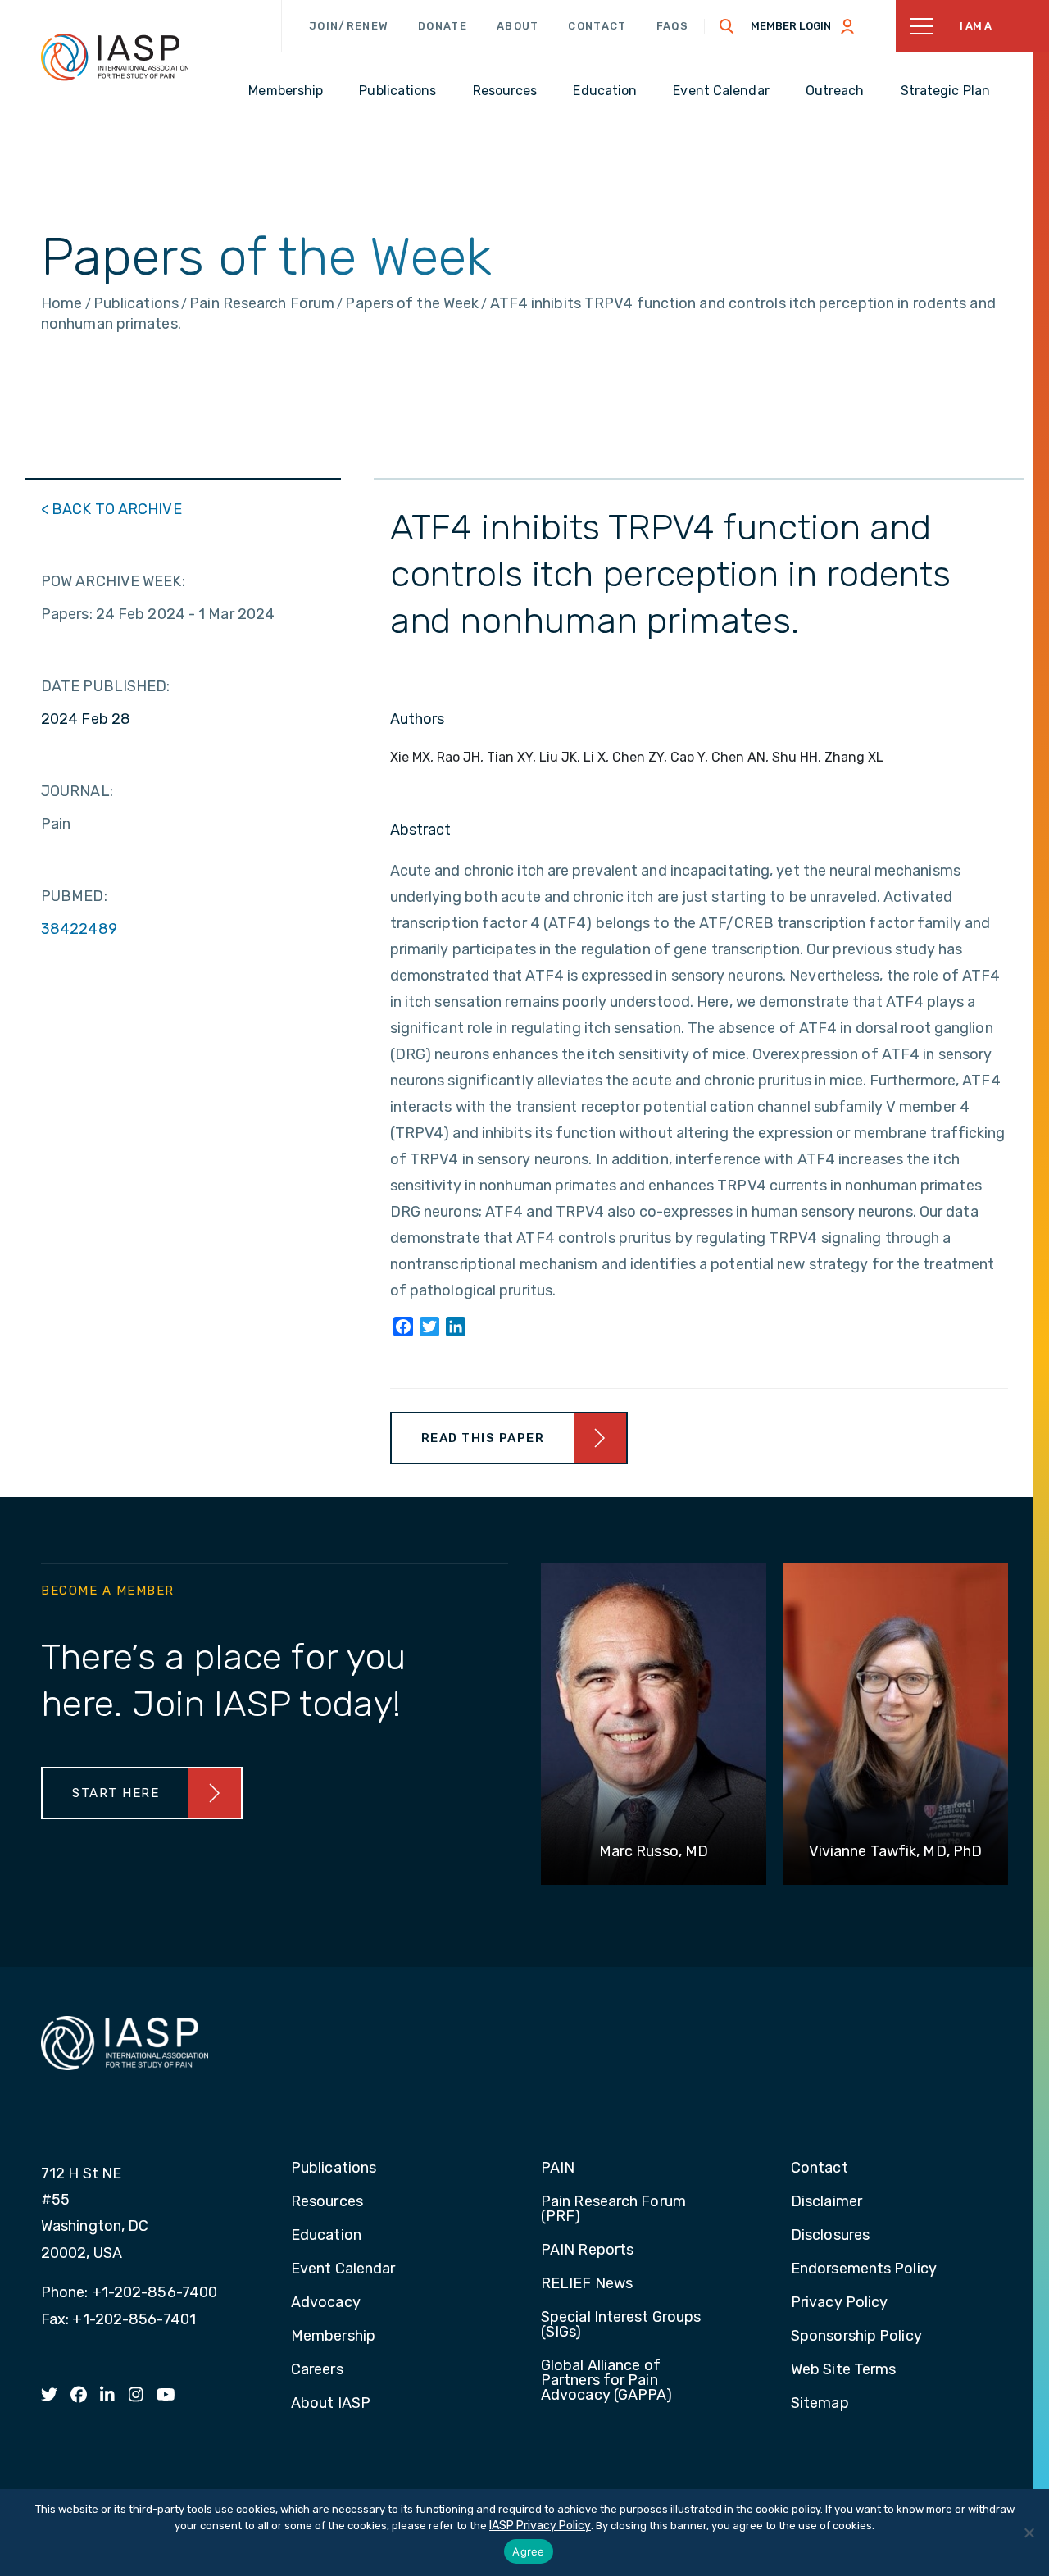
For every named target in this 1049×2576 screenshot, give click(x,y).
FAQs (673, 26)
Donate (443, 26)
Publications (334, 2169)
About (518, 26)
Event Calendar (343, 2269)
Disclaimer (826, 2202)
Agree (528, 2551)
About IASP (331, 2404)
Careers (317, 2370)
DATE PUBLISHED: (106, 686)
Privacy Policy (839, 2303)
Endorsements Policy (864, 2269)
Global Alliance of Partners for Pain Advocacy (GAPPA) (607, 2381)
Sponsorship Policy (856, 2337)
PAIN (558, 2169)
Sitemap (820, 2404)
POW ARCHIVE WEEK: (113, 581)
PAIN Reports (587, 2251)
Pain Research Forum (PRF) (613, 2210)
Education (326, 2236)
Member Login (791, 26)
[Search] (727, 26)
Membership (333, 2337)
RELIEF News (587, 2284)
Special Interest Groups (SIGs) (621, 2325)
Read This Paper (483, 1438)
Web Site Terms (843, 2370)
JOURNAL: (77, 791)
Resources (327, 2202)
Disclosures (830, 2236)
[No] (1029, 2533)
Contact (597, 26)
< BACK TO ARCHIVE (111, 509)
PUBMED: (74, 896)
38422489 (79, 929)
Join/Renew (349, 26)
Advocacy (326, 2303)
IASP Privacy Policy (540, 2526)
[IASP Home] (115, 57)
